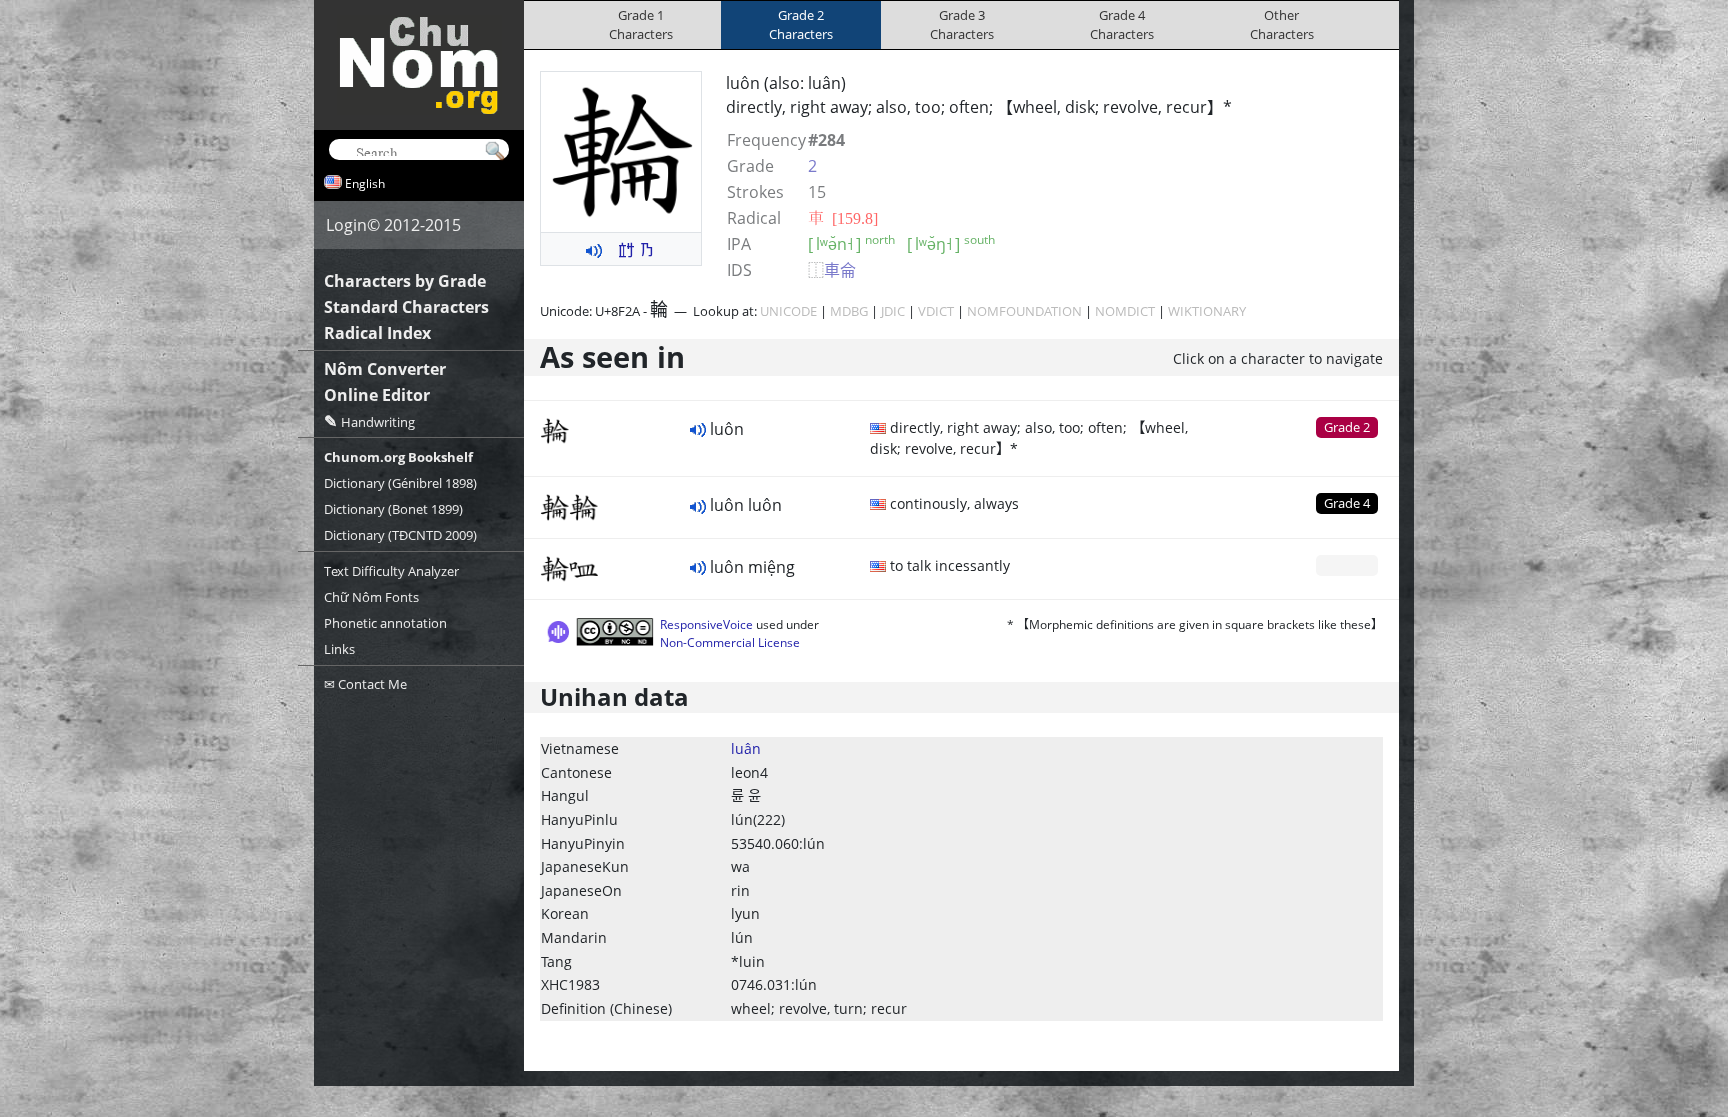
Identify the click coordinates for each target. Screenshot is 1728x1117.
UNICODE (788, 311)
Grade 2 (1347, 427)
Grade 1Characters (641, 24)
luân (746, 748)
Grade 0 (1347, 565)
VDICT (936, 311)
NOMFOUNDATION (1024, 311)
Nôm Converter (385, 369)
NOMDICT (1125, 311)
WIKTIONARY (1207, 311)
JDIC (893, 311)
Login (346, 225)
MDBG (849, 311)
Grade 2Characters (801, 24)
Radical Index (377, 333)
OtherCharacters (1282, 24)
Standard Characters (406, 307)
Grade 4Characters (1122, 24)
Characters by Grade (405, 281)
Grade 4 (1347, 503)
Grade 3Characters (962, 24)
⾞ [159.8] (843, 218)
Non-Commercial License (730, 642)
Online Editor (377, 395)
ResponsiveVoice (706, 624)
